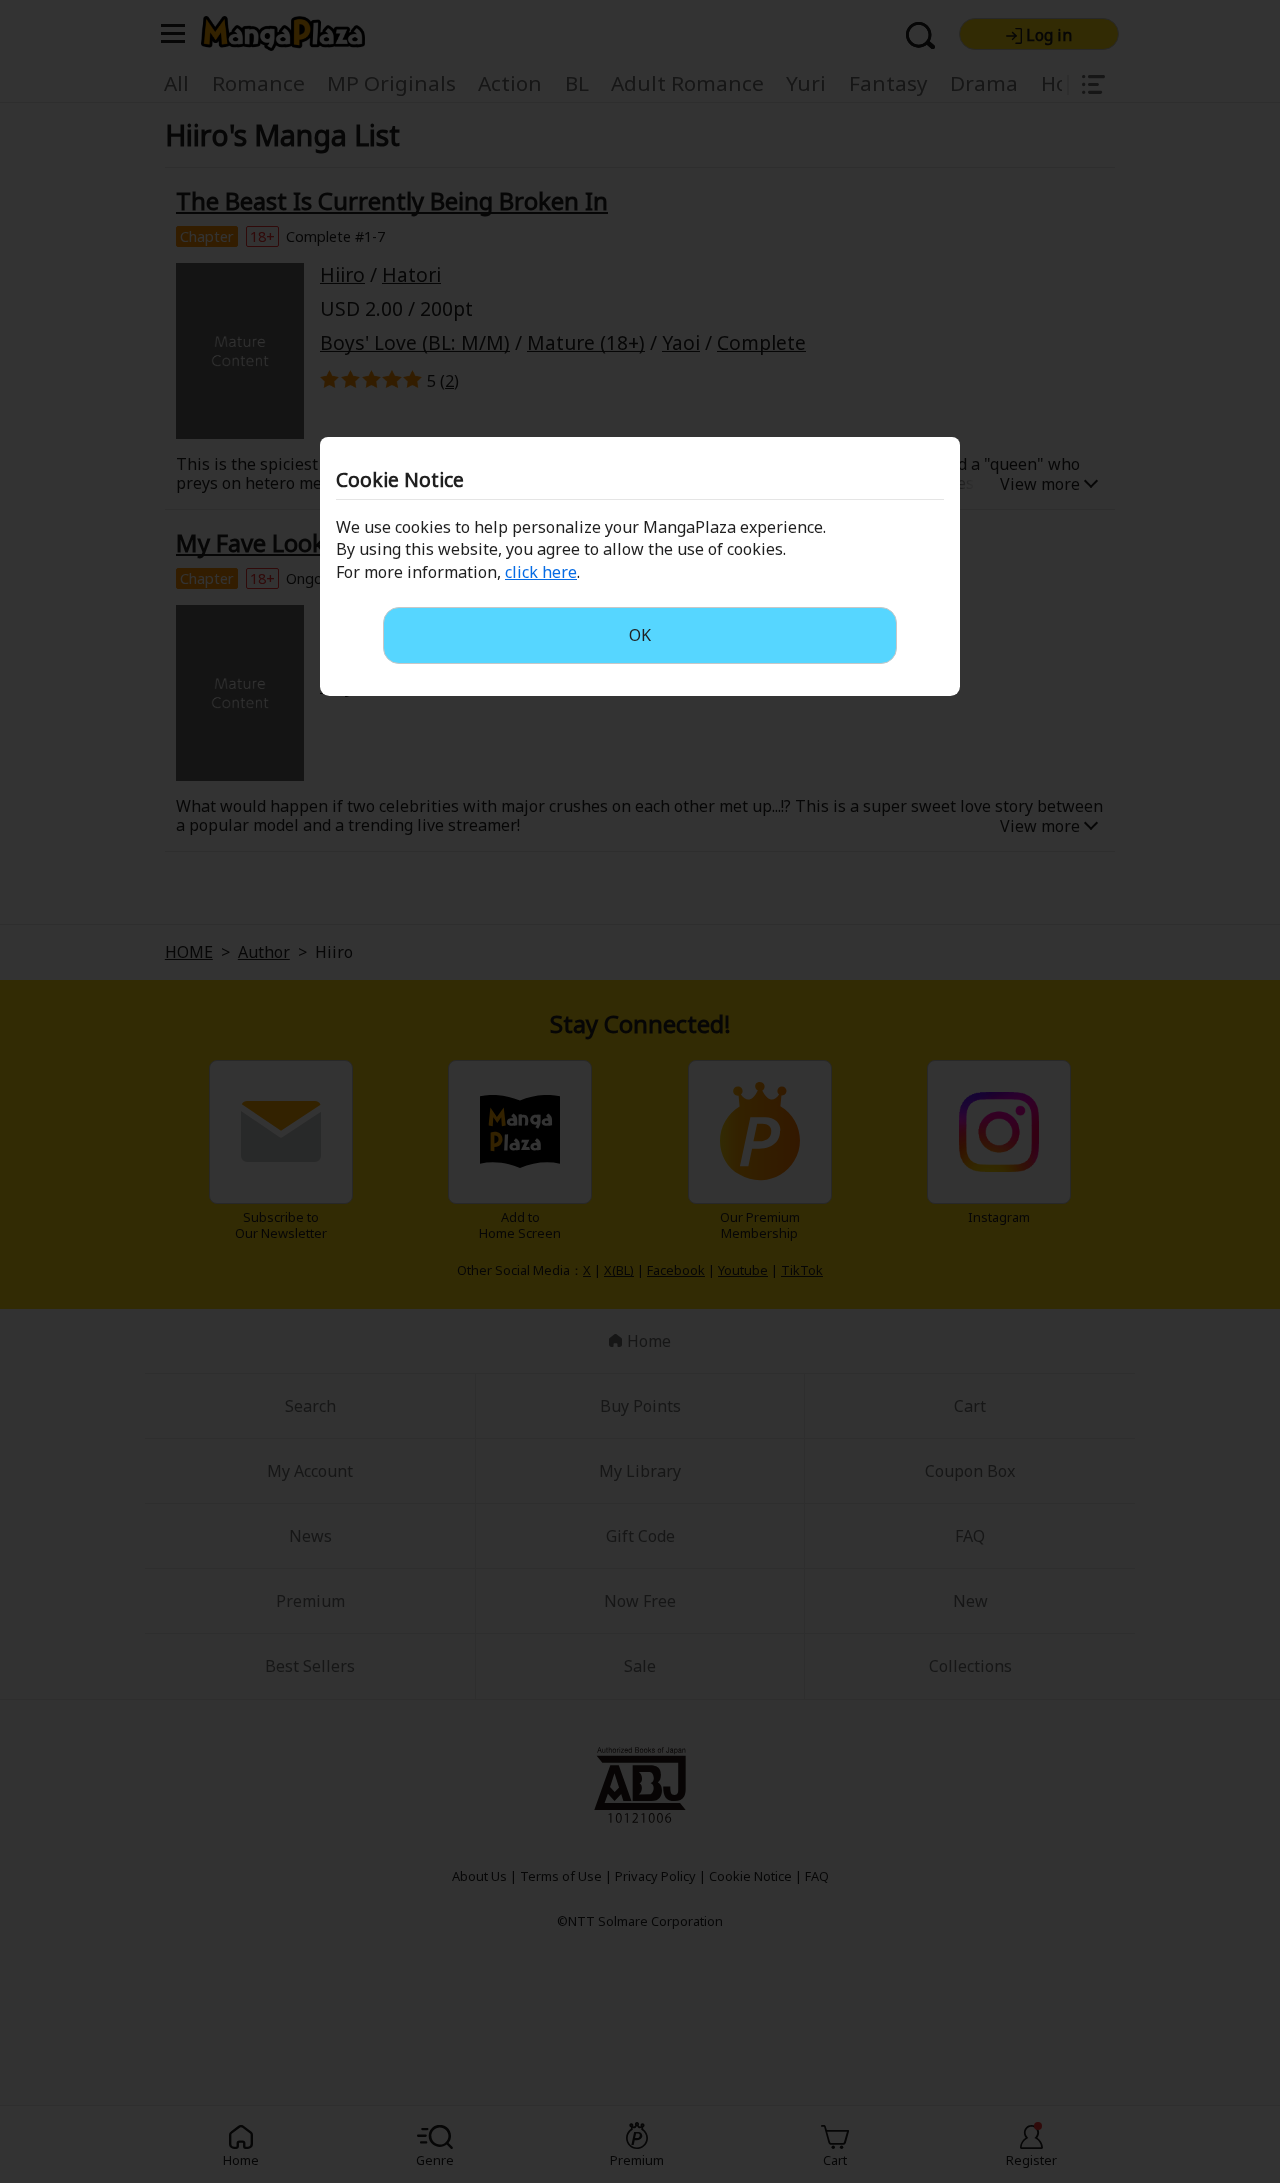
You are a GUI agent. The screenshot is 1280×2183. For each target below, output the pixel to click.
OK (640, 635)
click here (541, 572)
